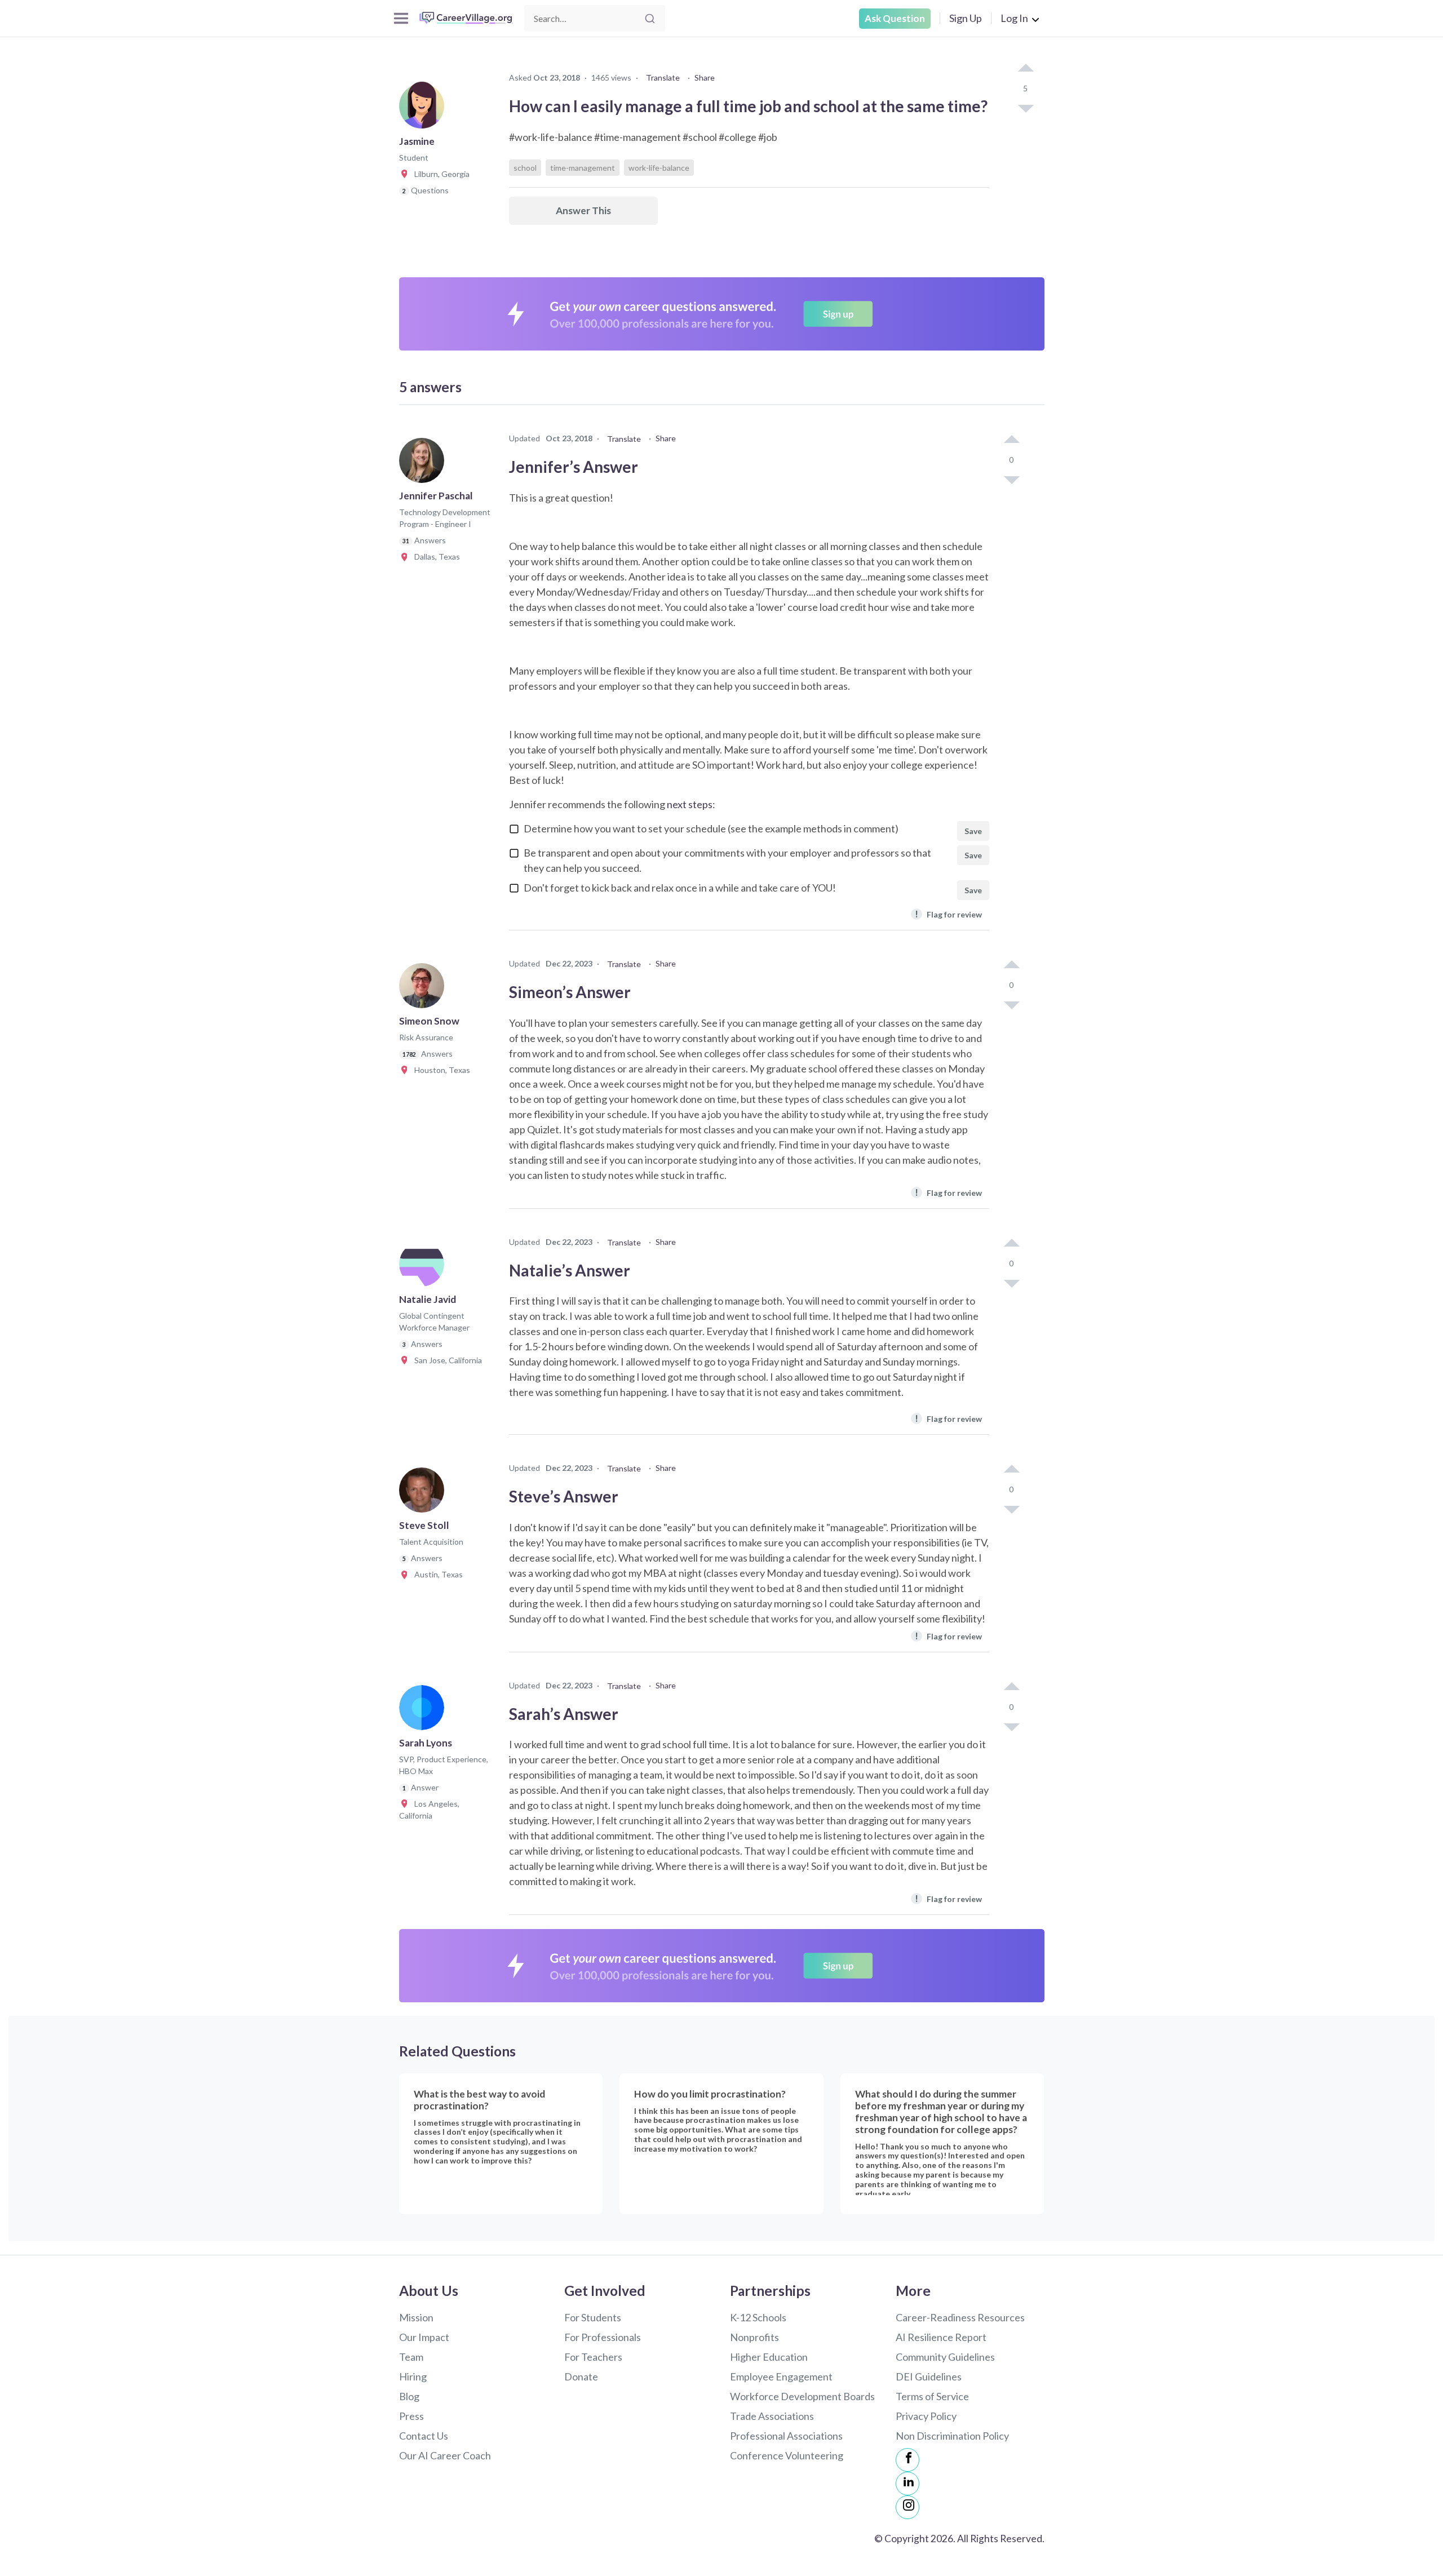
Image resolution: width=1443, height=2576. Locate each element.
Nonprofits (754, 2337)
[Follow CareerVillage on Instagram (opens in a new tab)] (908, 2507)
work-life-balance (659, 168)
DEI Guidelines (929, 2377)
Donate (581, 2377)
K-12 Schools (758, 2317)
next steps (690, 804)
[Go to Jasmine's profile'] (424, 109)
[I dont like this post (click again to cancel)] (1025, 108)
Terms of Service (932, 2396)
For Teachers (593, 2357)
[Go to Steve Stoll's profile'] (424, 1493)
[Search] (650, 19)
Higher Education (769, 2357)
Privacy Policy (926, 2416)
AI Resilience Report (941, 2337)
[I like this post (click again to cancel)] (1025, 69)
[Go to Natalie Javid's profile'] (424, 1267)
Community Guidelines (945, 2357)
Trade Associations (772, 2416)
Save (973, 831)
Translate (663, 77)
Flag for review (948, 914)
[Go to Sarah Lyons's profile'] (424, 1711)
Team (411, 2357)
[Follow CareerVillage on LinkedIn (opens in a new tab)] (908, 2484)
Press (411, 2416)
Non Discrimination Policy (952, 2436)
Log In (1014, 18)
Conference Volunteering (787, 2455)
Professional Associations (786, 2436)
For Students (593, 2317)
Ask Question (895, 18)
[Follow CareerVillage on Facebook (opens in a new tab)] (908, 2460)
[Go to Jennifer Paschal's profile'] (424, 464)
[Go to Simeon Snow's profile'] (424, 989)
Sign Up (966, 18)
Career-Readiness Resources (960, 2317)
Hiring (413, 2377)
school (525, 168)
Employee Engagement (781, 2377)
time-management (583, 168)
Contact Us (424, 2436)
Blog (409, 2396)
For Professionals (603, 2337)
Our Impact (424, 2337)
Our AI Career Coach (445, 2455)
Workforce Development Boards (802, 2396)
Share (705, 77)
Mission (416, 2317)
